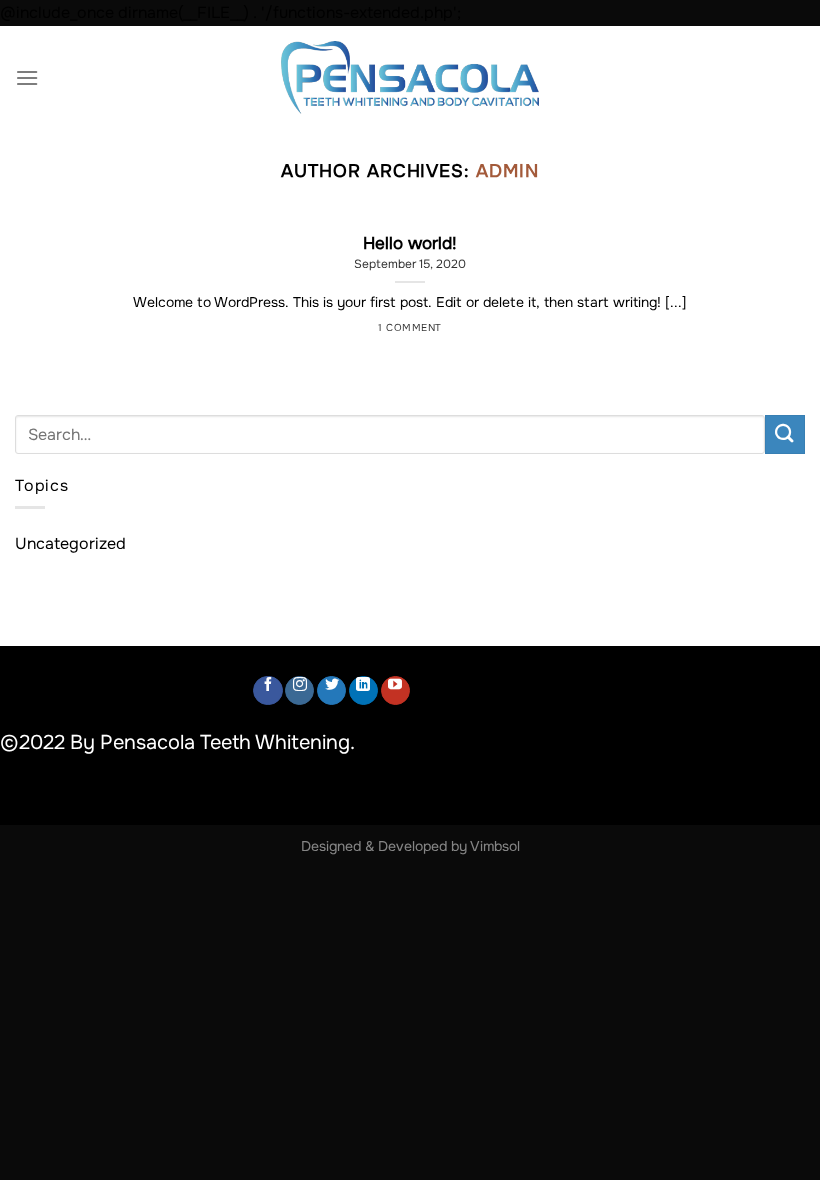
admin (507, 171)
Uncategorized (70, 543)
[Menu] (27, 77)
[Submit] (785, 434)
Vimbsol (495, 846)
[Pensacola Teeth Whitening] (410, 77)
